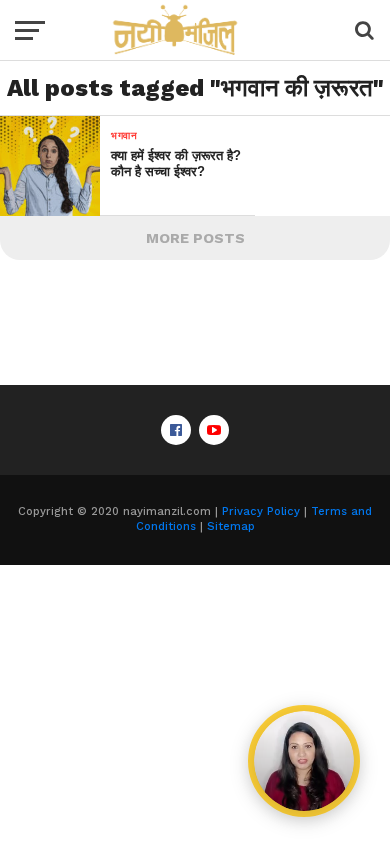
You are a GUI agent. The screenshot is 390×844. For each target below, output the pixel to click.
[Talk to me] (304, 761)
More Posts (195, 238)
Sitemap (231, 526)
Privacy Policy (261, 511)
